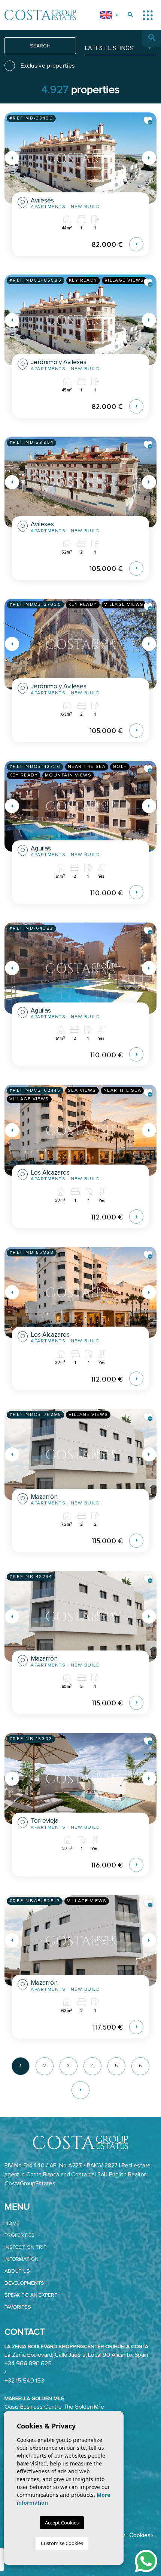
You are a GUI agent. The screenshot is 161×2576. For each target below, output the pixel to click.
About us (17, 2271)
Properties (20, 2235)
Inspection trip (25, 2247)
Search (40, 46)
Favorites (18, 2307)
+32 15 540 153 (24, 2381)
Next (149, 158)
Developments (24, 2283)
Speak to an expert (31, 2295)
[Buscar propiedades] (130, 15)
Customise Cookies (62, 2543)
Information (21, 2259)
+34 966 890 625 (28, 2363)
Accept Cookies (62, 2523)
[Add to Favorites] (148, 121)
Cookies (140, 2535)
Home (12, 2223)
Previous (12, 158)
